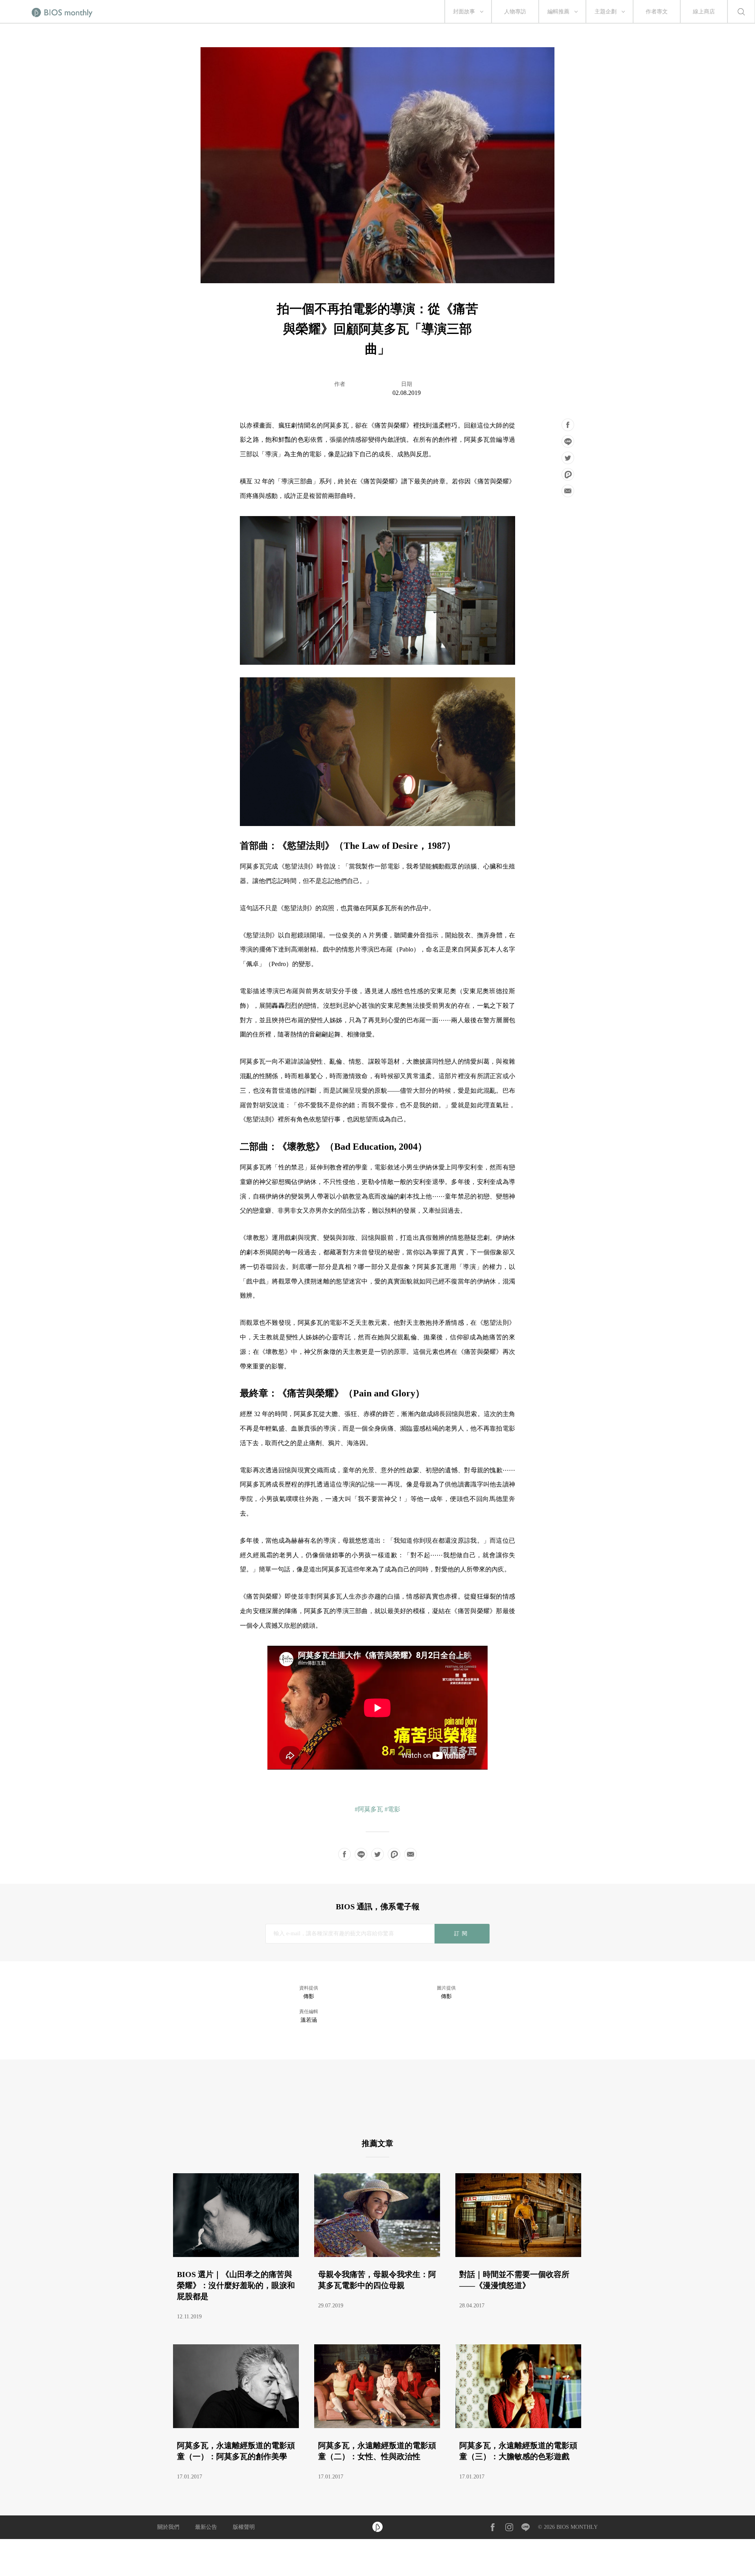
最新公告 (206, 2527)
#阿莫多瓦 (369, 1809)
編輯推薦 (558, 12)
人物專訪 (515, 12)
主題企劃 (606, 12)
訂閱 (462, 1933)
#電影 (392, 1809)
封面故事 (464, 12)
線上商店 (704, 12)
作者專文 (657, 12)
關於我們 (168, 2527)
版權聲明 (244, 2527)
